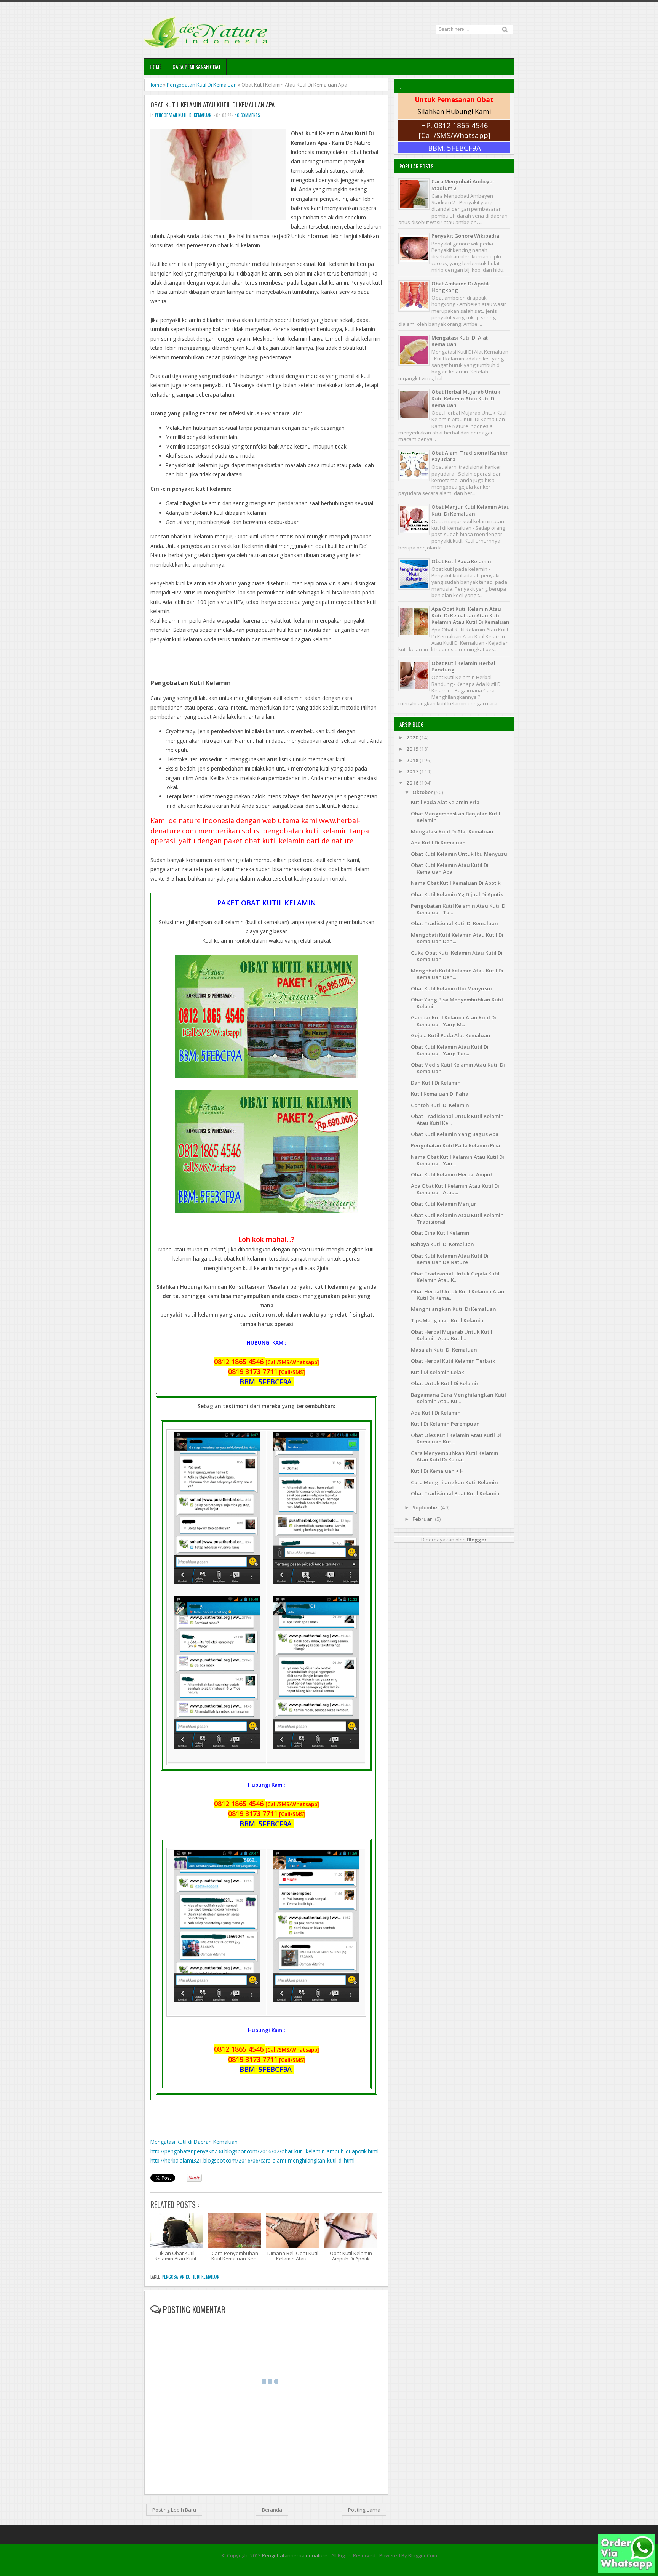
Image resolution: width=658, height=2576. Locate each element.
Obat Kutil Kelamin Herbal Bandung (463, 666)
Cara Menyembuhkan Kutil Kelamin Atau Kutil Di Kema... (455, 1456)
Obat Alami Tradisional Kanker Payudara (470, 456)
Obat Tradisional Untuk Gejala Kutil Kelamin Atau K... (455, 1277)
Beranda (272, 2510)
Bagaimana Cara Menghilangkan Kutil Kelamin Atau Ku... (458, 1398)
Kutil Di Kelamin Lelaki (438, 1372)
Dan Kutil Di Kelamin (436, 1083)
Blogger (477, 1540)
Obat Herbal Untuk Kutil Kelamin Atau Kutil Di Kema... (458, 1295)
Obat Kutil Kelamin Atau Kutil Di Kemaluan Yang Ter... (450, 1050)
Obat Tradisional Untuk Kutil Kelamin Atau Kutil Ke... (457, 1119)
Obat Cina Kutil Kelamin (440, 1233)
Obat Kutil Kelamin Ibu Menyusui (451, 988)
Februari (424, 1519)
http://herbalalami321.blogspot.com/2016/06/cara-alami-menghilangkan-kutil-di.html (252, 2160)
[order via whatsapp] (627, 2571)
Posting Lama (364, 2510)
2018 (413, 760)
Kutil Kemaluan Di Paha (440, 1094)
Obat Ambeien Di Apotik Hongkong (461, 287)
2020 (413, 737)
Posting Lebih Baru (174, 2510)
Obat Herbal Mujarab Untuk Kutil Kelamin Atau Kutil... (452, 1335)
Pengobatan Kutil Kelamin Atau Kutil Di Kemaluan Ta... (459, 909)
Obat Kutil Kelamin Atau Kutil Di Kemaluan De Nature (450, 1259)
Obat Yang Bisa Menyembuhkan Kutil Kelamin (457, 1003)
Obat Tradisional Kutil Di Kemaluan (454, 923)
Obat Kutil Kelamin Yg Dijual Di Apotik (457, 894)
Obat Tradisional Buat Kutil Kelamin (455, 1493)
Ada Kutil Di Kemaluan (438, 843)
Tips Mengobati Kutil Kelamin (447, 1320)
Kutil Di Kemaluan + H (437, 1471)
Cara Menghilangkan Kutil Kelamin (454, 1482)
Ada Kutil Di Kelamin (436, 1413)
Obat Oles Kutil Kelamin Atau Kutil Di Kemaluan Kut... (456, 1438)
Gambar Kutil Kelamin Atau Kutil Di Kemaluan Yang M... (454, 1021)
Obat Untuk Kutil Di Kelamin (445, 1383)
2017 (413, 771)
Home (156, 66)
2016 (413, 783)
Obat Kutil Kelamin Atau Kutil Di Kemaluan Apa (212, 105)
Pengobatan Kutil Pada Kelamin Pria (455, 1145)
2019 (413, 749)
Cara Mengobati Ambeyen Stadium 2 (464, 185)
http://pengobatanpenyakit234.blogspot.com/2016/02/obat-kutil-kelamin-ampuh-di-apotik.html (264, 2151)
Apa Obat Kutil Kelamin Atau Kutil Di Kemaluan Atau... (455, 1189)
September (426, 1507)
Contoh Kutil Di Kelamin (440, 1105)
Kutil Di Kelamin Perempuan (445, 1424)
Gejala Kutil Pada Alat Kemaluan (451, 1035)
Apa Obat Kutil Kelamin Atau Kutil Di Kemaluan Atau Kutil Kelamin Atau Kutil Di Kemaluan (470, 616)
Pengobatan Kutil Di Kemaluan (202, 85)
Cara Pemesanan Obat (197, 66)
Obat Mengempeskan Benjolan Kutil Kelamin (456, 817)
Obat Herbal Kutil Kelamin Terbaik (453, 1361)
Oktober (423, 792)
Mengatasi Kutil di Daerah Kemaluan (194, 2142)
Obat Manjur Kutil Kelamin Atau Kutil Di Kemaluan (471, 510)
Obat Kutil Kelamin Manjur (444, 1204)
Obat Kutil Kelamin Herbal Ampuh (452, 1174)
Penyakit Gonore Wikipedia (465, 236)
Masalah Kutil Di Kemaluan (444, 1350)
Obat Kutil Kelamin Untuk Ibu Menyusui (460, 854)
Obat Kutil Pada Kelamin (461, 561)
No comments (247, 115)
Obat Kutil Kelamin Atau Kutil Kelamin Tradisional (457, 1218)
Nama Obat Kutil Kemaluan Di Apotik (456, 883)
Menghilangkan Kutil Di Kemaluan (454, 1309)
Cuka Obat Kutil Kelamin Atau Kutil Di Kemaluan (457, 956)
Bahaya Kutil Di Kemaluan (442, 1244)
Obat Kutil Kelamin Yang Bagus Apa (455, 1134)
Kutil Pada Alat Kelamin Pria (445, 802)
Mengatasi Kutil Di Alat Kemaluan (460, 341)
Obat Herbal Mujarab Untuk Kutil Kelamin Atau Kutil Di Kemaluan (466, 398)
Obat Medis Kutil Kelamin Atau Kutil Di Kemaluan (458, 1068)
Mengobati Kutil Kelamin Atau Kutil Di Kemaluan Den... (457, 938)
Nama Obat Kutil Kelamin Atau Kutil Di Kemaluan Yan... (458, 1160)
